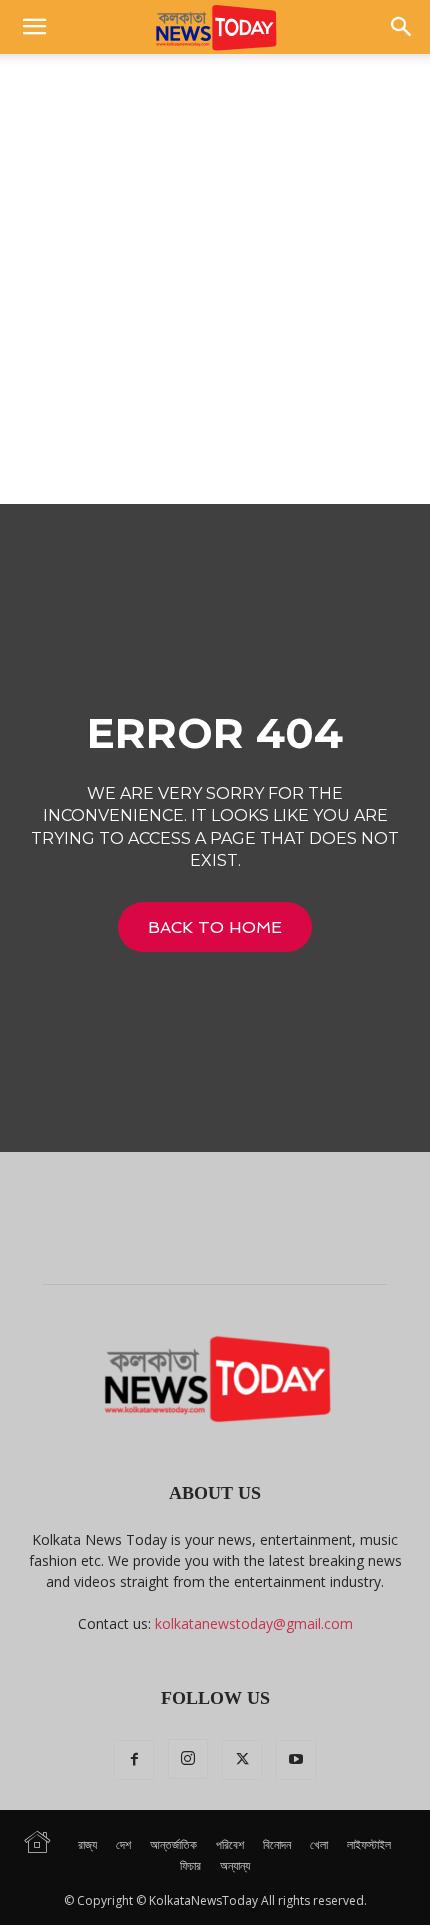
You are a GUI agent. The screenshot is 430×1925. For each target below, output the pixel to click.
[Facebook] (134, 1760)
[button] (34, 27)
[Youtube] (296, 1760)
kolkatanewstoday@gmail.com (254, 1623)
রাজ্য (87, 1844)
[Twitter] (242, 1760)
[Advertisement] (215, 279)
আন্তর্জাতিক (173, 1844)
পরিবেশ (230, 1844)
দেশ (123, 1844)
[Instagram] (188, 1759)
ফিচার (190, 1865)
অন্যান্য (235, 1865)
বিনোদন (277, 1844)
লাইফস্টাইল (369, 1844)
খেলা (319, 1844)
